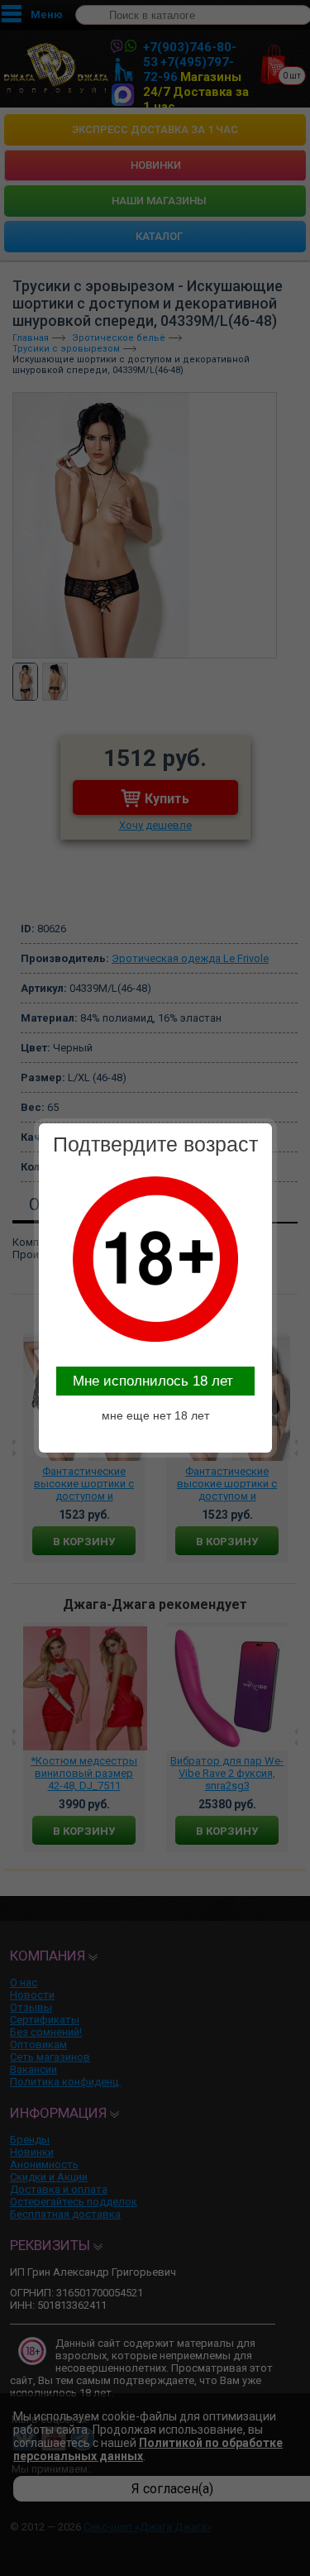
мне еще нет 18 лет (155, 1415)
